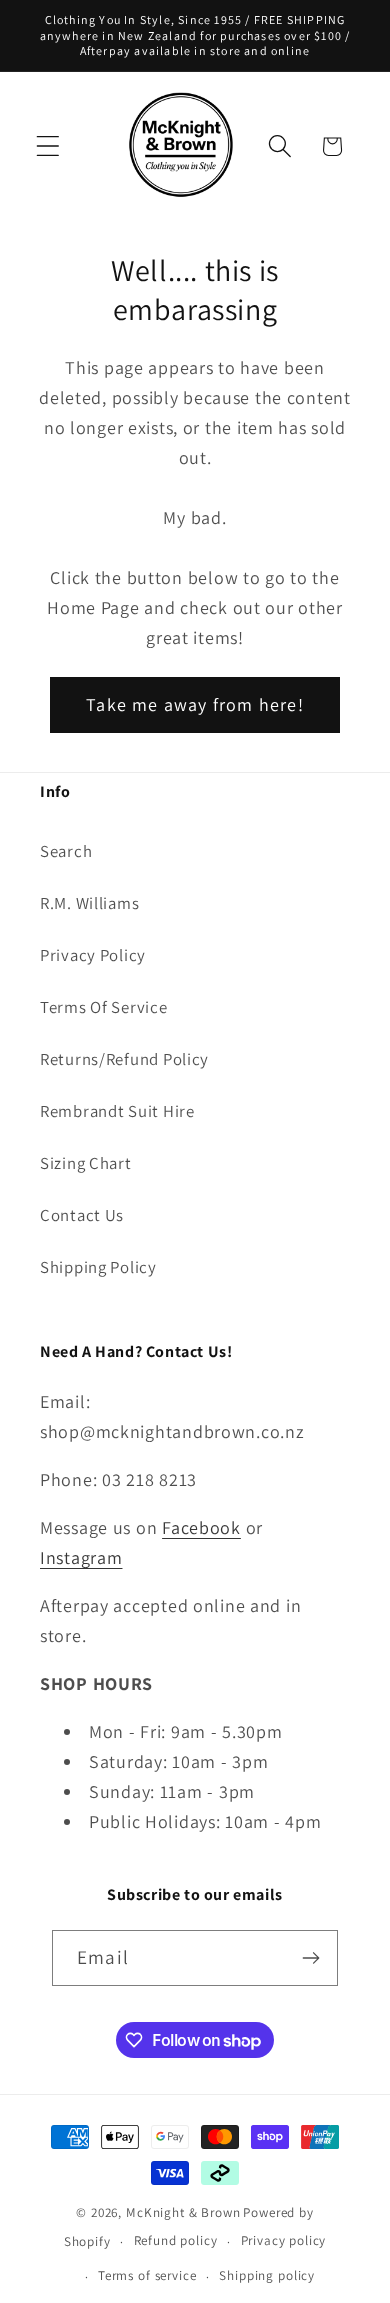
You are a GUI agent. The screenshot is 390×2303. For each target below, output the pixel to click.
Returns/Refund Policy (124, 1059)
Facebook (201, 1527)
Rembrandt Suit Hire (117, 1111)
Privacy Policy (93, 955)
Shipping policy (267, 2275)
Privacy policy (284, 2240)
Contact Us (82, 1215)
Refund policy (176, 2240)
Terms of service (147, 2275)
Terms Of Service (104, 1007)
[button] (48, 146)
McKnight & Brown (183, 2212)
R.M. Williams (89, 903)
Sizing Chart (86, 1163)
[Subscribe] (310, 1958)
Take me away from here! (195, 704)
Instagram (81, 1557)
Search (66, 851)
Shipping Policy (98, 1267)
